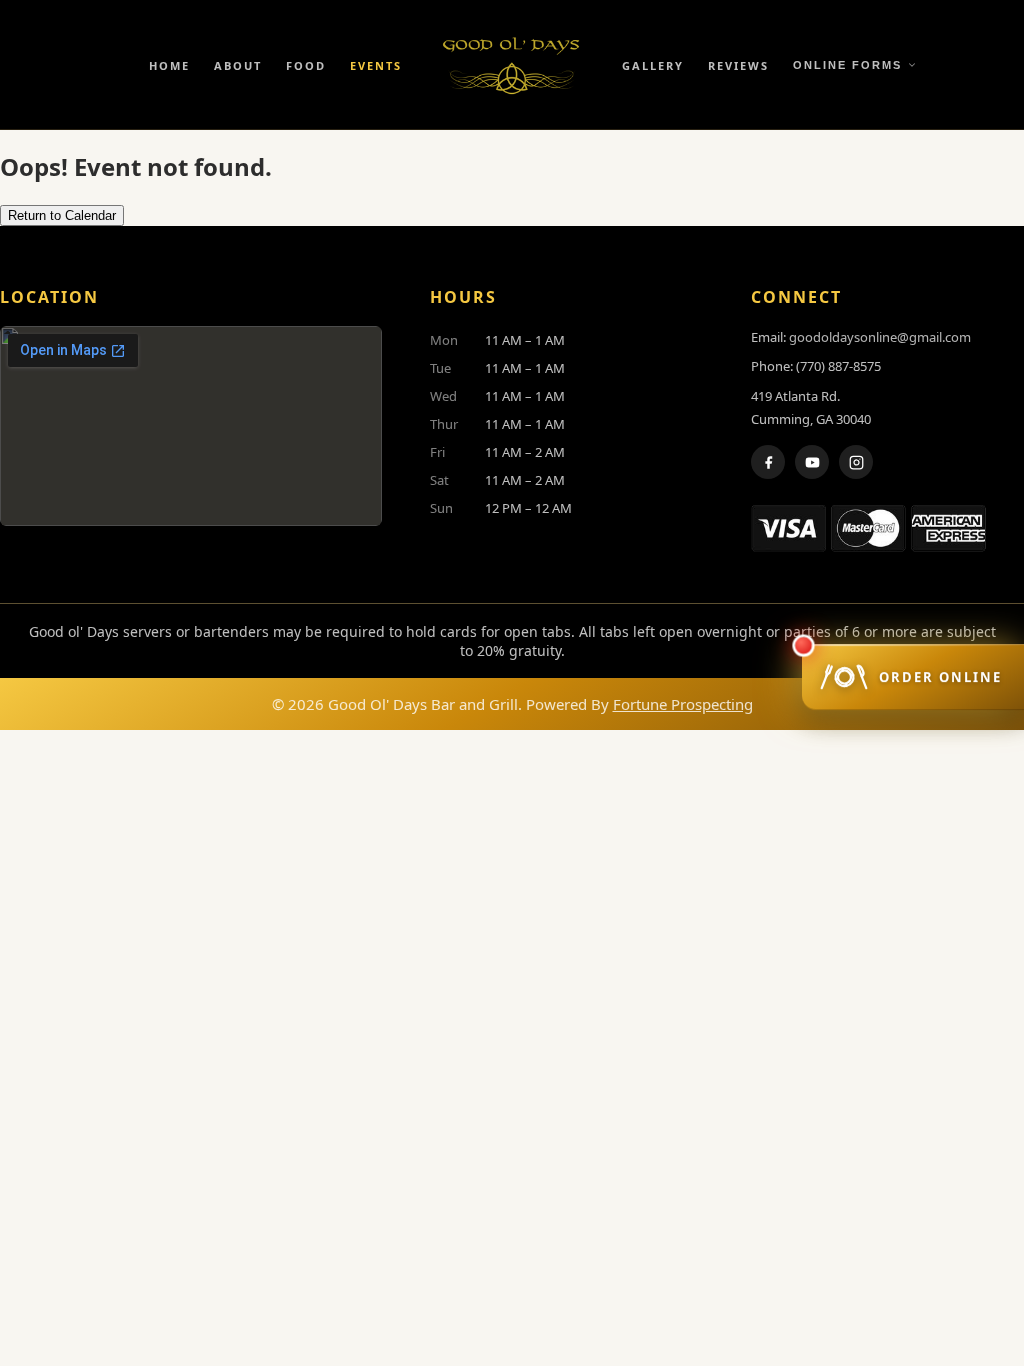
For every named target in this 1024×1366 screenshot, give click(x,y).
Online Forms (847, 65)
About (238, 65)
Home (169, 65)
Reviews (738, 65)
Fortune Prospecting (683, 704)
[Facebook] (768, 462)
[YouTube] (812, 462)
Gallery (653, 65)
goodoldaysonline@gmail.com (880, 337)
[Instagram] (856, 462)
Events (376, 65)
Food (306, 65)
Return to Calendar (62, 215)
